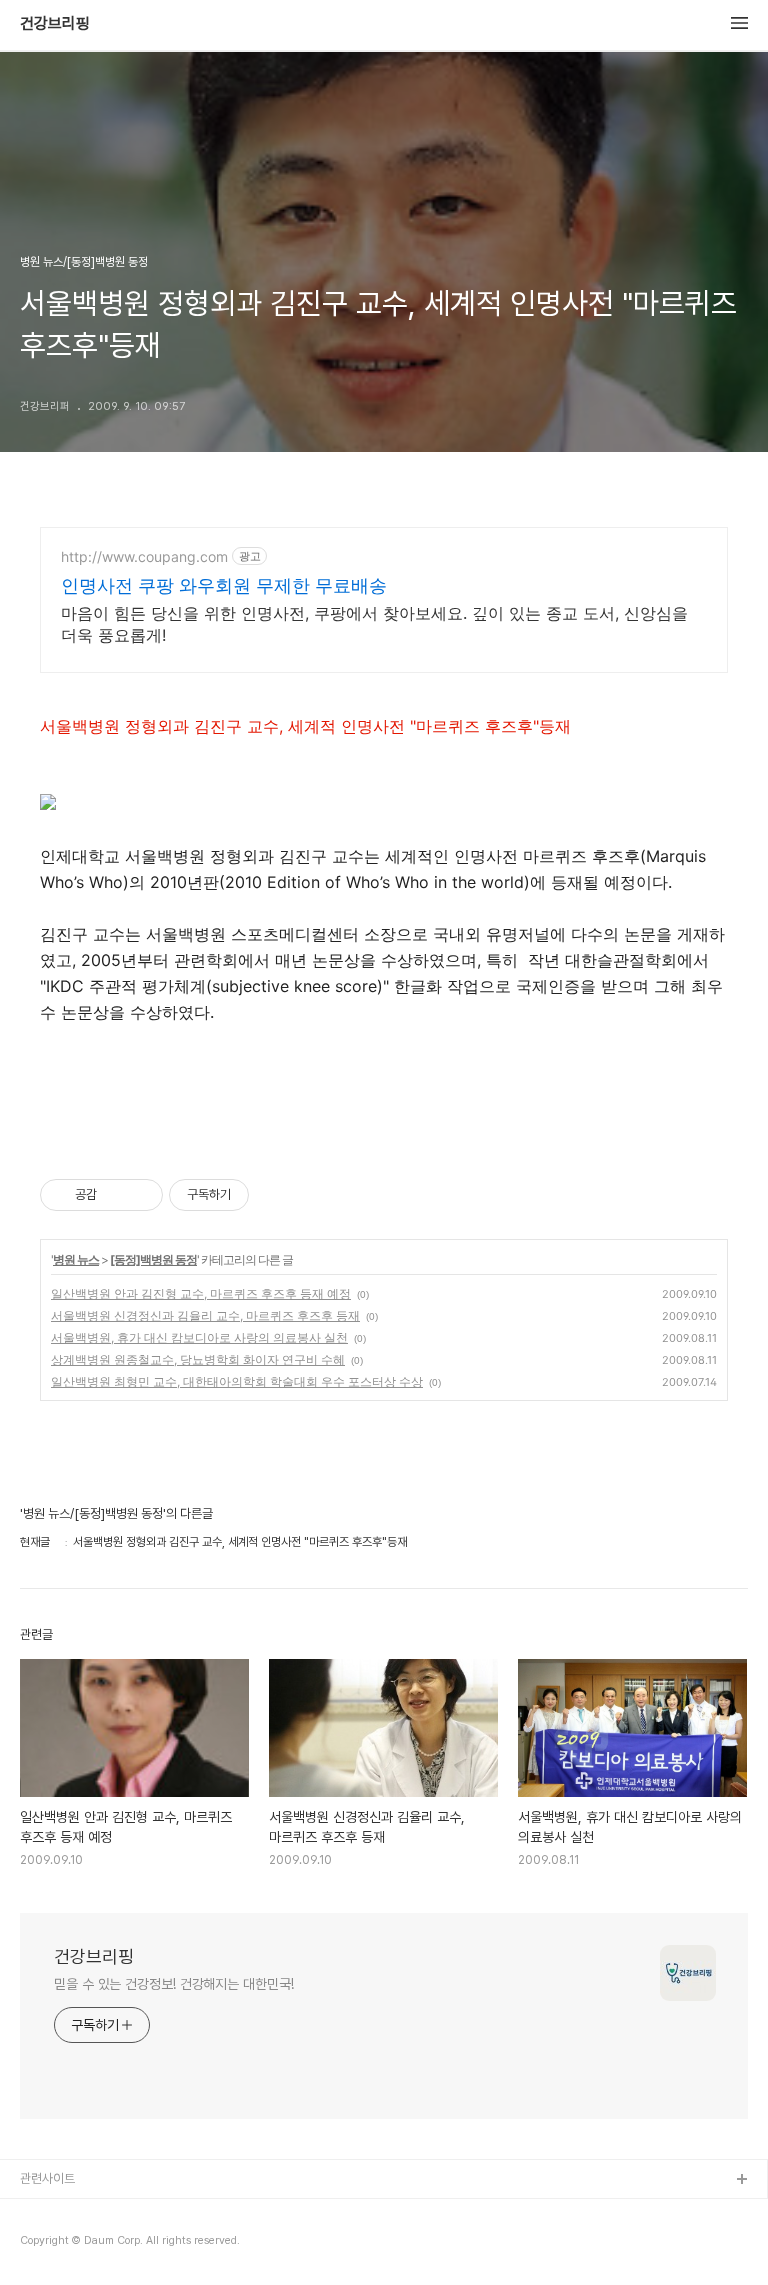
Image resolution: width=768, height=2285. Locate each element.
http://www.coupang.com (144, 556)
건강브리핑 (55, 24)
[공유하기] (115, 1195)
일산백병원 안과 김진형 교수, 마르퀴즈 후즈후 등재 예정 (201, 1293)
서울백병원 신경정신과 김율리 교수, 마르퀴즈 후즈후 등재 (205, 1315)
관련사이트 (47, 2178)
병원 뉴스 (76, 1259)
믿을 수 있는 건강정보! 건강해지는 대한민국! (174, 1984)
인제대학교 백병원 (66, 2212)
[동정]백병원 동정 (153, 1259)
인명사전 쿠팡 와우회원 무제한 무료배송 (224, 585)
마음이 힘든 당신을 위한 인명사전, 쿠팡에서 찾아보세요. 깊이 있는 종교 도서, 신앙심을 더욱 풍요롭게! (374, 624)
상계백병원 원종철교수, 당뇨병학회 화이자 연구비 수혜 (198, 1359)
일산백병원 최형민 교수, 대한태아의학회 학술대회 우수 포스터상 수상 (237, 1381)
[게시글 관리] (140, 1195)
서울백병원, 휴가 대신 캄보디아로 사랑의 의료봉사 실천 (199, 1337)
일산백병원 (48, 2244)
